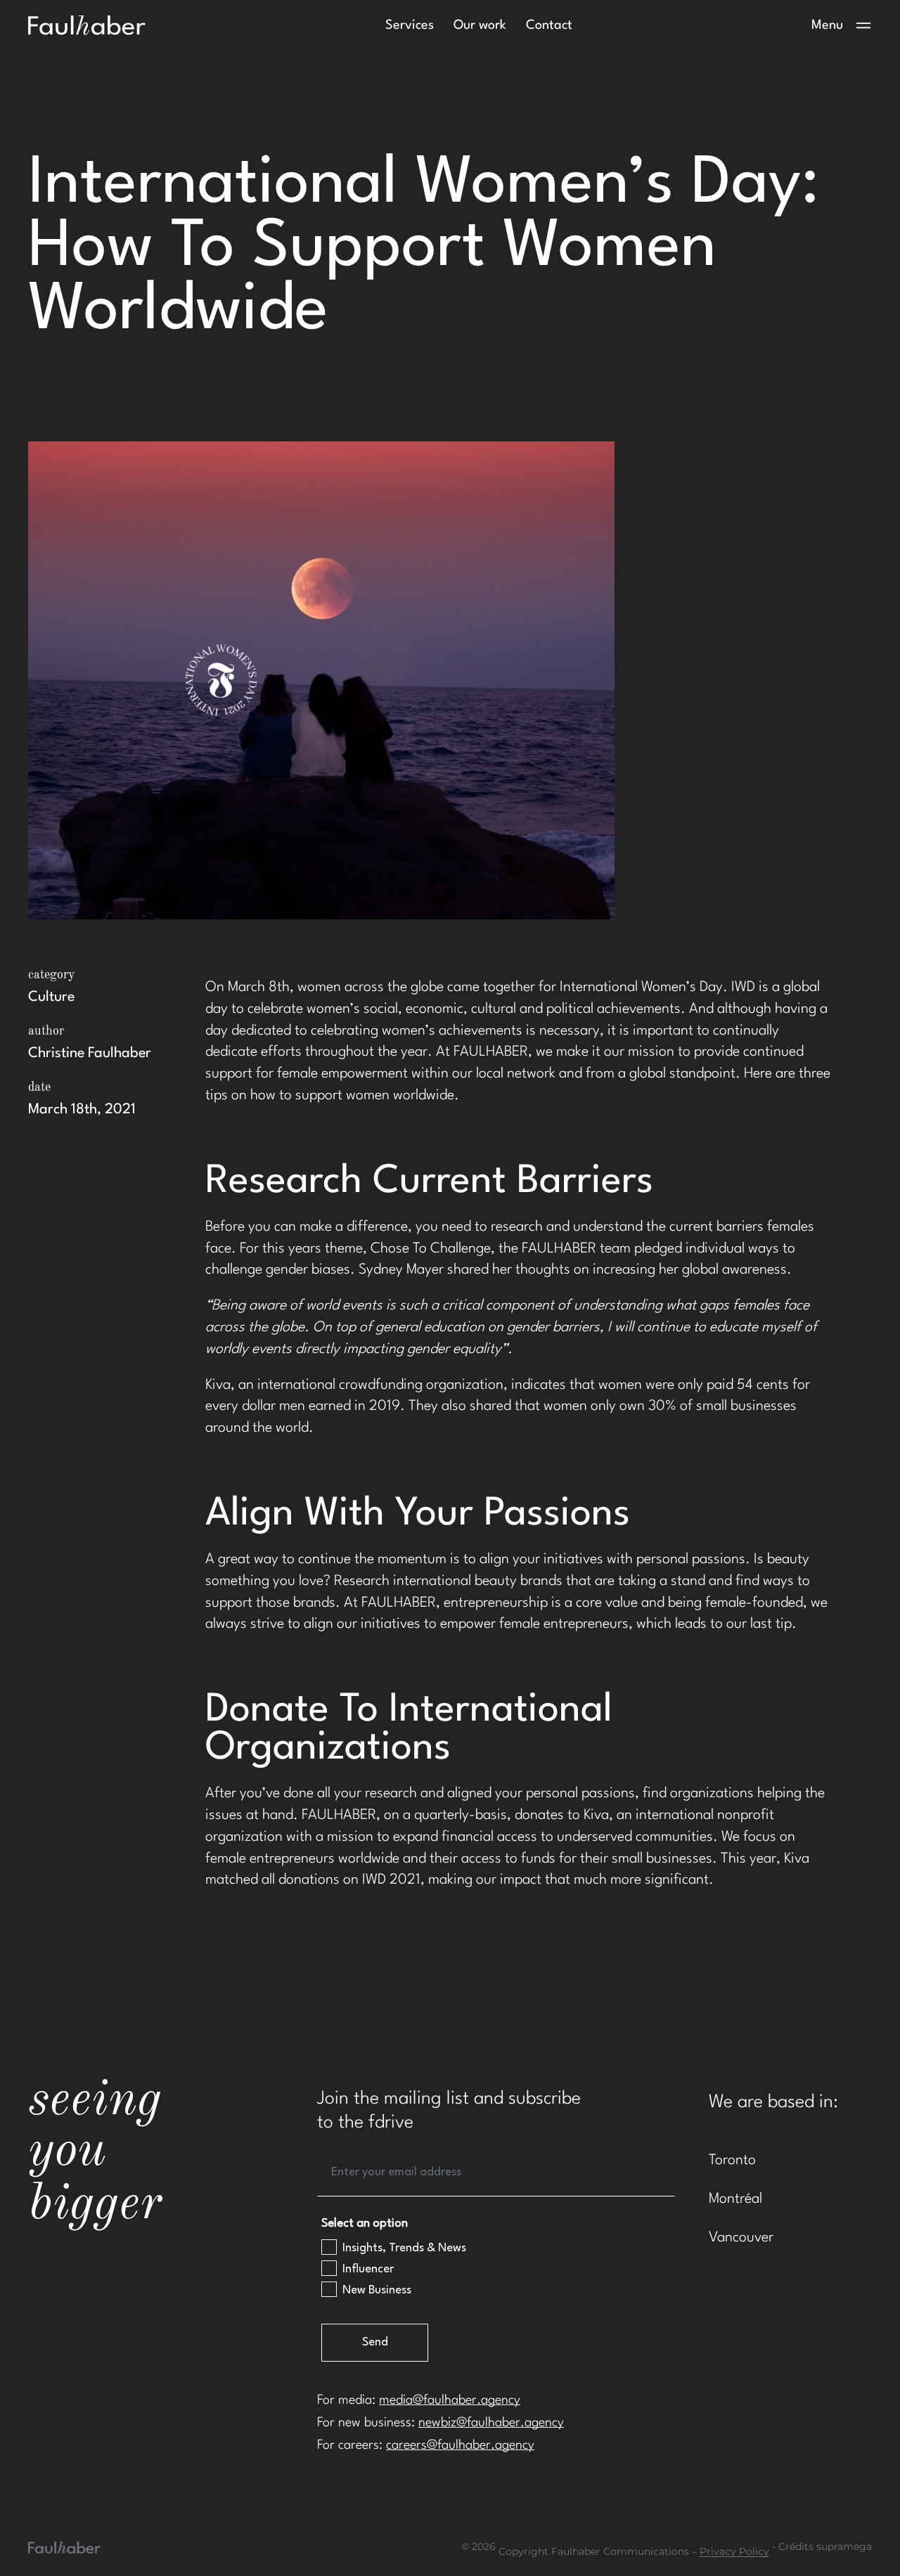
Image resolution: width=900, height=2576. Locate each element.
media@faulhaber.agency (450, 2400)
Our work (480, 25)
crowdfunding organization (421, 1385)
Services (410, 25)
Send (375, 2342)
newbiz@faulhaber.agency (491, 2423)
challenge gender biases (278, 1270)
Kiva (596, 1816)
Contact (549, 25)
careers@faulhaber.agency (460, 2445)
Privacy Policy (734, 2552)
